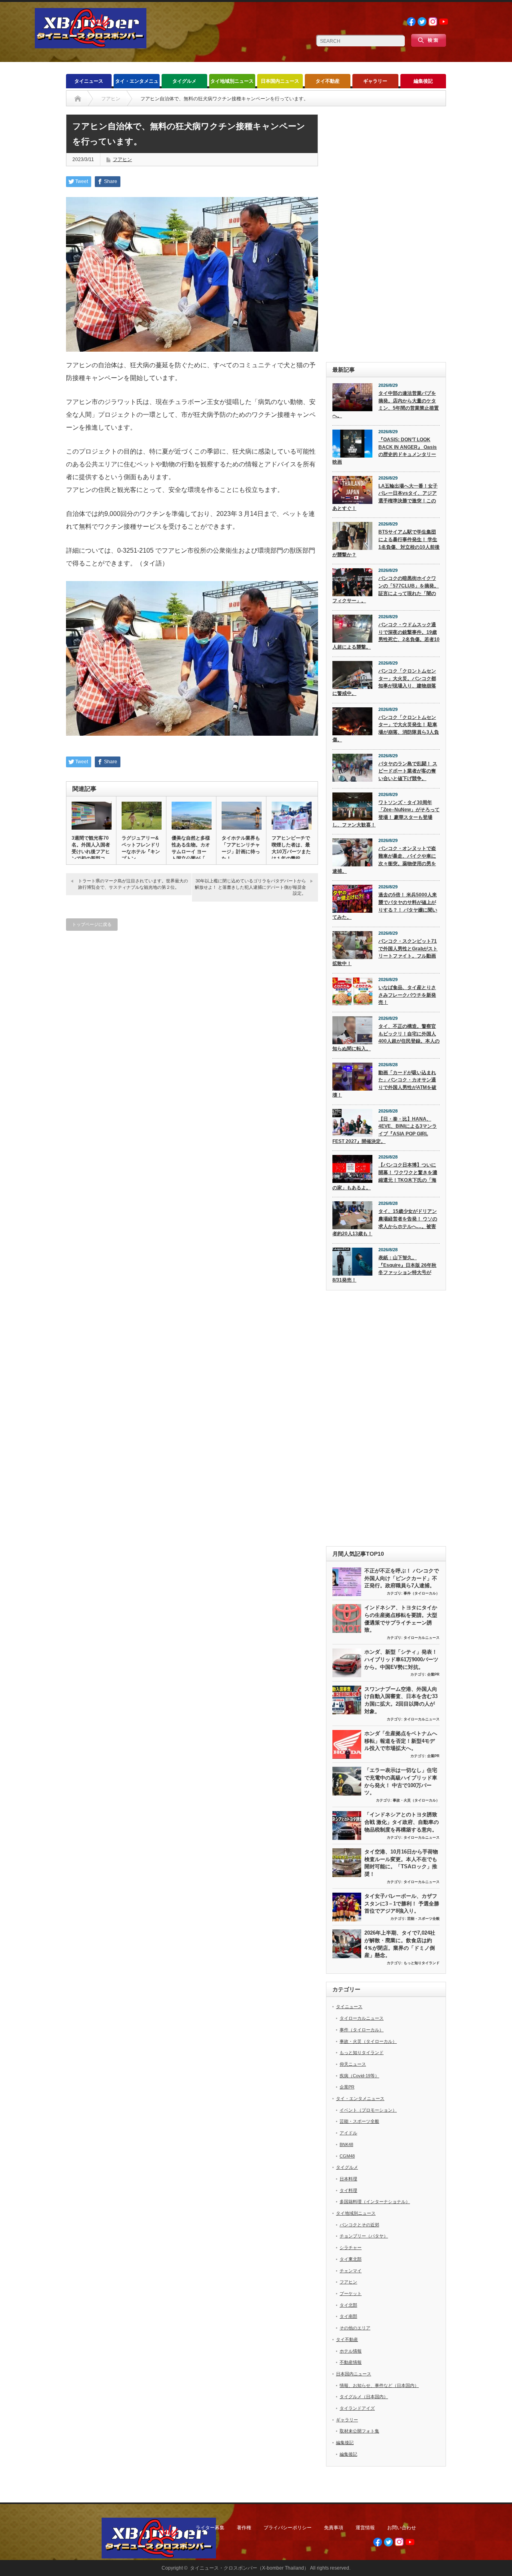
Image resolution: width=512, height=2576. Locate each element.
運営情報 (365, 2528)
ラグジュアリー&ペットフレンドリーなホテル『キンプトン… (141, 848)
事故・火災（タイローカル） (416, 1800)
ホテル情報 (351, 2351)
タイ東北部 (351, 2259)
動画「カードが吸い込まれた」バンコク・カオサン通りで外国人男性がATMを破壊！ (384, 1084)
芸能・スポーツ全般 (423, 1919)
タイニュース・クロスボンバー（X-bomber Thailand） (249, 2568)
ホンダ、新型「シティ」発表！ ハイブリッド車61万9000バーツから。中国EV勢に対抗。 (401, 1659)
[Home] (78, 99)
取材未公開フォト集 (359, 2431)
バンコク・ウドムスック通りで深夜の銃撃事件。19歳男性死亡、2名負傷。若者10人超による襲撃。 (386, 636)
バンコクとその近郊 (359, 2225)
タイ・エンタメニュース (137, 83)
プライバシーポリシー (288, 2528)
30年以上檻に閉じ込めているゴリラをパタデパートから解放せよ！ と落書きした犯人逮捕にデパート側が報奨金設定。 (250, 887)
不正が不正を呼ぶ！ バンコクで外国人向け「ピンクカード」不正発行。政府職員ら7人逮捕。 (402, 1578)
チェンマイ (351, 2271)
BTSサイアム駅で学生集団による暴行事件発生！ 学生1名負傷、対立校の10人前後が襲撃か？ (386, 543)
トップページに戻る (92, 924)
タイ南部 (348, 2316)
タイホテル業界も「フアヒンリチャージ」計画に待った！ (241, 848)
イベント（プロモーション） (368, 2110)
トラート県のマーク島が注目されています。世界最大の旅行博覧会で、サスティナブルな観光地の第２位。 (133, 884)
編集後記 (423, 81)
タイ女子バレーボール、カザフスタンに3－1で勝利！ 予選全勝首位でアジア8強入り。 (402, 1903)
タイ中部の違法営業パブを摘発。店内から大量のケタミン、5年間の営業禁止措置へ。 (386, 404)
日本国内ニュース (280, 81)
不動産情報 (351, 2362)
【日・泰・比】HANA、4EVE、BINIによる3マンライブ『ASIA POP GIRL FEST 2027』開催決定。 (385, 1130)
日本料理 (348, 2179)
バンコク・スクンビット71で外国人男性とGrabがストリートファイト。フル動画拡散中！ (385, 952)
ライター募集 (210, 2528)
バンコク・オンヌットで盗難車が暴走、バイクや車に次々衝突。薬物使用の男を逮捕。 (384, 860)
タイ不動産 (328, 81)
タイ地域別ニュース (232, 81)
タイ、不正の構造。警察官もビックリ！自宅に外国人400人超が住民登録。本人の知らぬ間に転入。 (386, 1037)
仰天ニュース (353, 2064)
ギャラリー (375, 81)
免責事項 (334, 2528)
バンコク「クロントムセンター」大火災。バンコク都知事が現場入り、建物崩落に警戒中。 (384, 682)
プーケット (351, 2293)
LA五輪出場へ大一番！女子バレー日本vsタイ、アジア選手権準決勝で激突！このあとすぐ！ (385, 497)
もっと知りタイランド (422, 1963)
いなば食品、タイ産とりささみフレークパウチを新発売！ (407, 995)
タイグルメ (184, 81)
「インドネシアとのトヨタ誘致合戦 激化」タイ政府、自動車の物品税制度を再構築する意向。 (402, 1822)
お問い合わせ (402, 2528)
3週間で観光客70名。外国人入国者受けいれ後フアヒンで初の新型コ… (91, 848)
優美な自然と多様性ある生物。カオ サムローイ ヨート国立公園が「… (191, 848)
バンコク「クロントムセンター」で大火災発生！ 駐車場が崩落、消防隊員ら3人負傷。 (386, 729)
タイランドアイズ (357, 2408)
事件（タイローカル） (422, 1593)
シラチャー (351, 2248)
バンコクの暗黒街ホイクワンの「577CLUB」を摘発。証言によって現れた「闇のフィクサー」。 (386, 589)
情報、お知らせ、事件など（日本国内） (379, 2385)
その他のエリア (355, 2328)
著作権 (244, 2528)
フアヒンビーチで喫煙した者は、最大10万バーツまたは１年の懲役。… (291, 848)
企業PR (433, 1674)
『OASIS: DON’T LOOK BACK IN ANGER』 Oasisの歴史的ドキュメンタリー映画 (385, 451)
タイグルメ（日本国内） (364, 2397)
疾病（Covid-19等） (359, 2076)
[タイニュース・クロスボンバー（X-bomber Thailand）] (91, 45)
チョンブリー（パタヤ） (364, 2236)
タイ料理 (348, 2190)
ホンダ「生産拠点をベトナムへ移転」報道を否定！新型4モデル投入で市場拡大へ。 (401, 1741)
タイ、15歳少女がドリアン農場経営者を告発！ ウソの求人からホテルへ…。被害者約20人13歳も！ (385, 1222)
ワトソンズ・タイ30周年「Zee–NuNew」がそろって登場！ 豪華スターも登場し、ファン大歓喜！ (386, 814)
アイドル (348, 2133)
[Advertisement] (386, 234)
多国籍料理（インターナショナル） (375, 2202)
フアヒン (122, 159)
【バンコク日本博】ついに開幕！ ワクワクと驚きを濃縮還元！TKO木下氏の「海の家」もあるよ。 (385, 1176)
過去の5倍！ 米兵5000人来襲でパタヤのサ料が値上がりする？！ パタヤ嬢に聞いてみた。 (385, 906)
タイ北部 (348, 2305)
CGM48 (347, 2156)
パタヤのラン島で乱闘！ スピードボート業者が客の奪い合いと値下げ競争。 (408, 771)
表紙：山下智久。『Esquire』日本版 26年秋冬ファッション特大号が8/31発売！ (384, 1269)
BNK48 (346, 2144)
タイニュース (89, 81)
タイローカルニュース (422, 1638)
